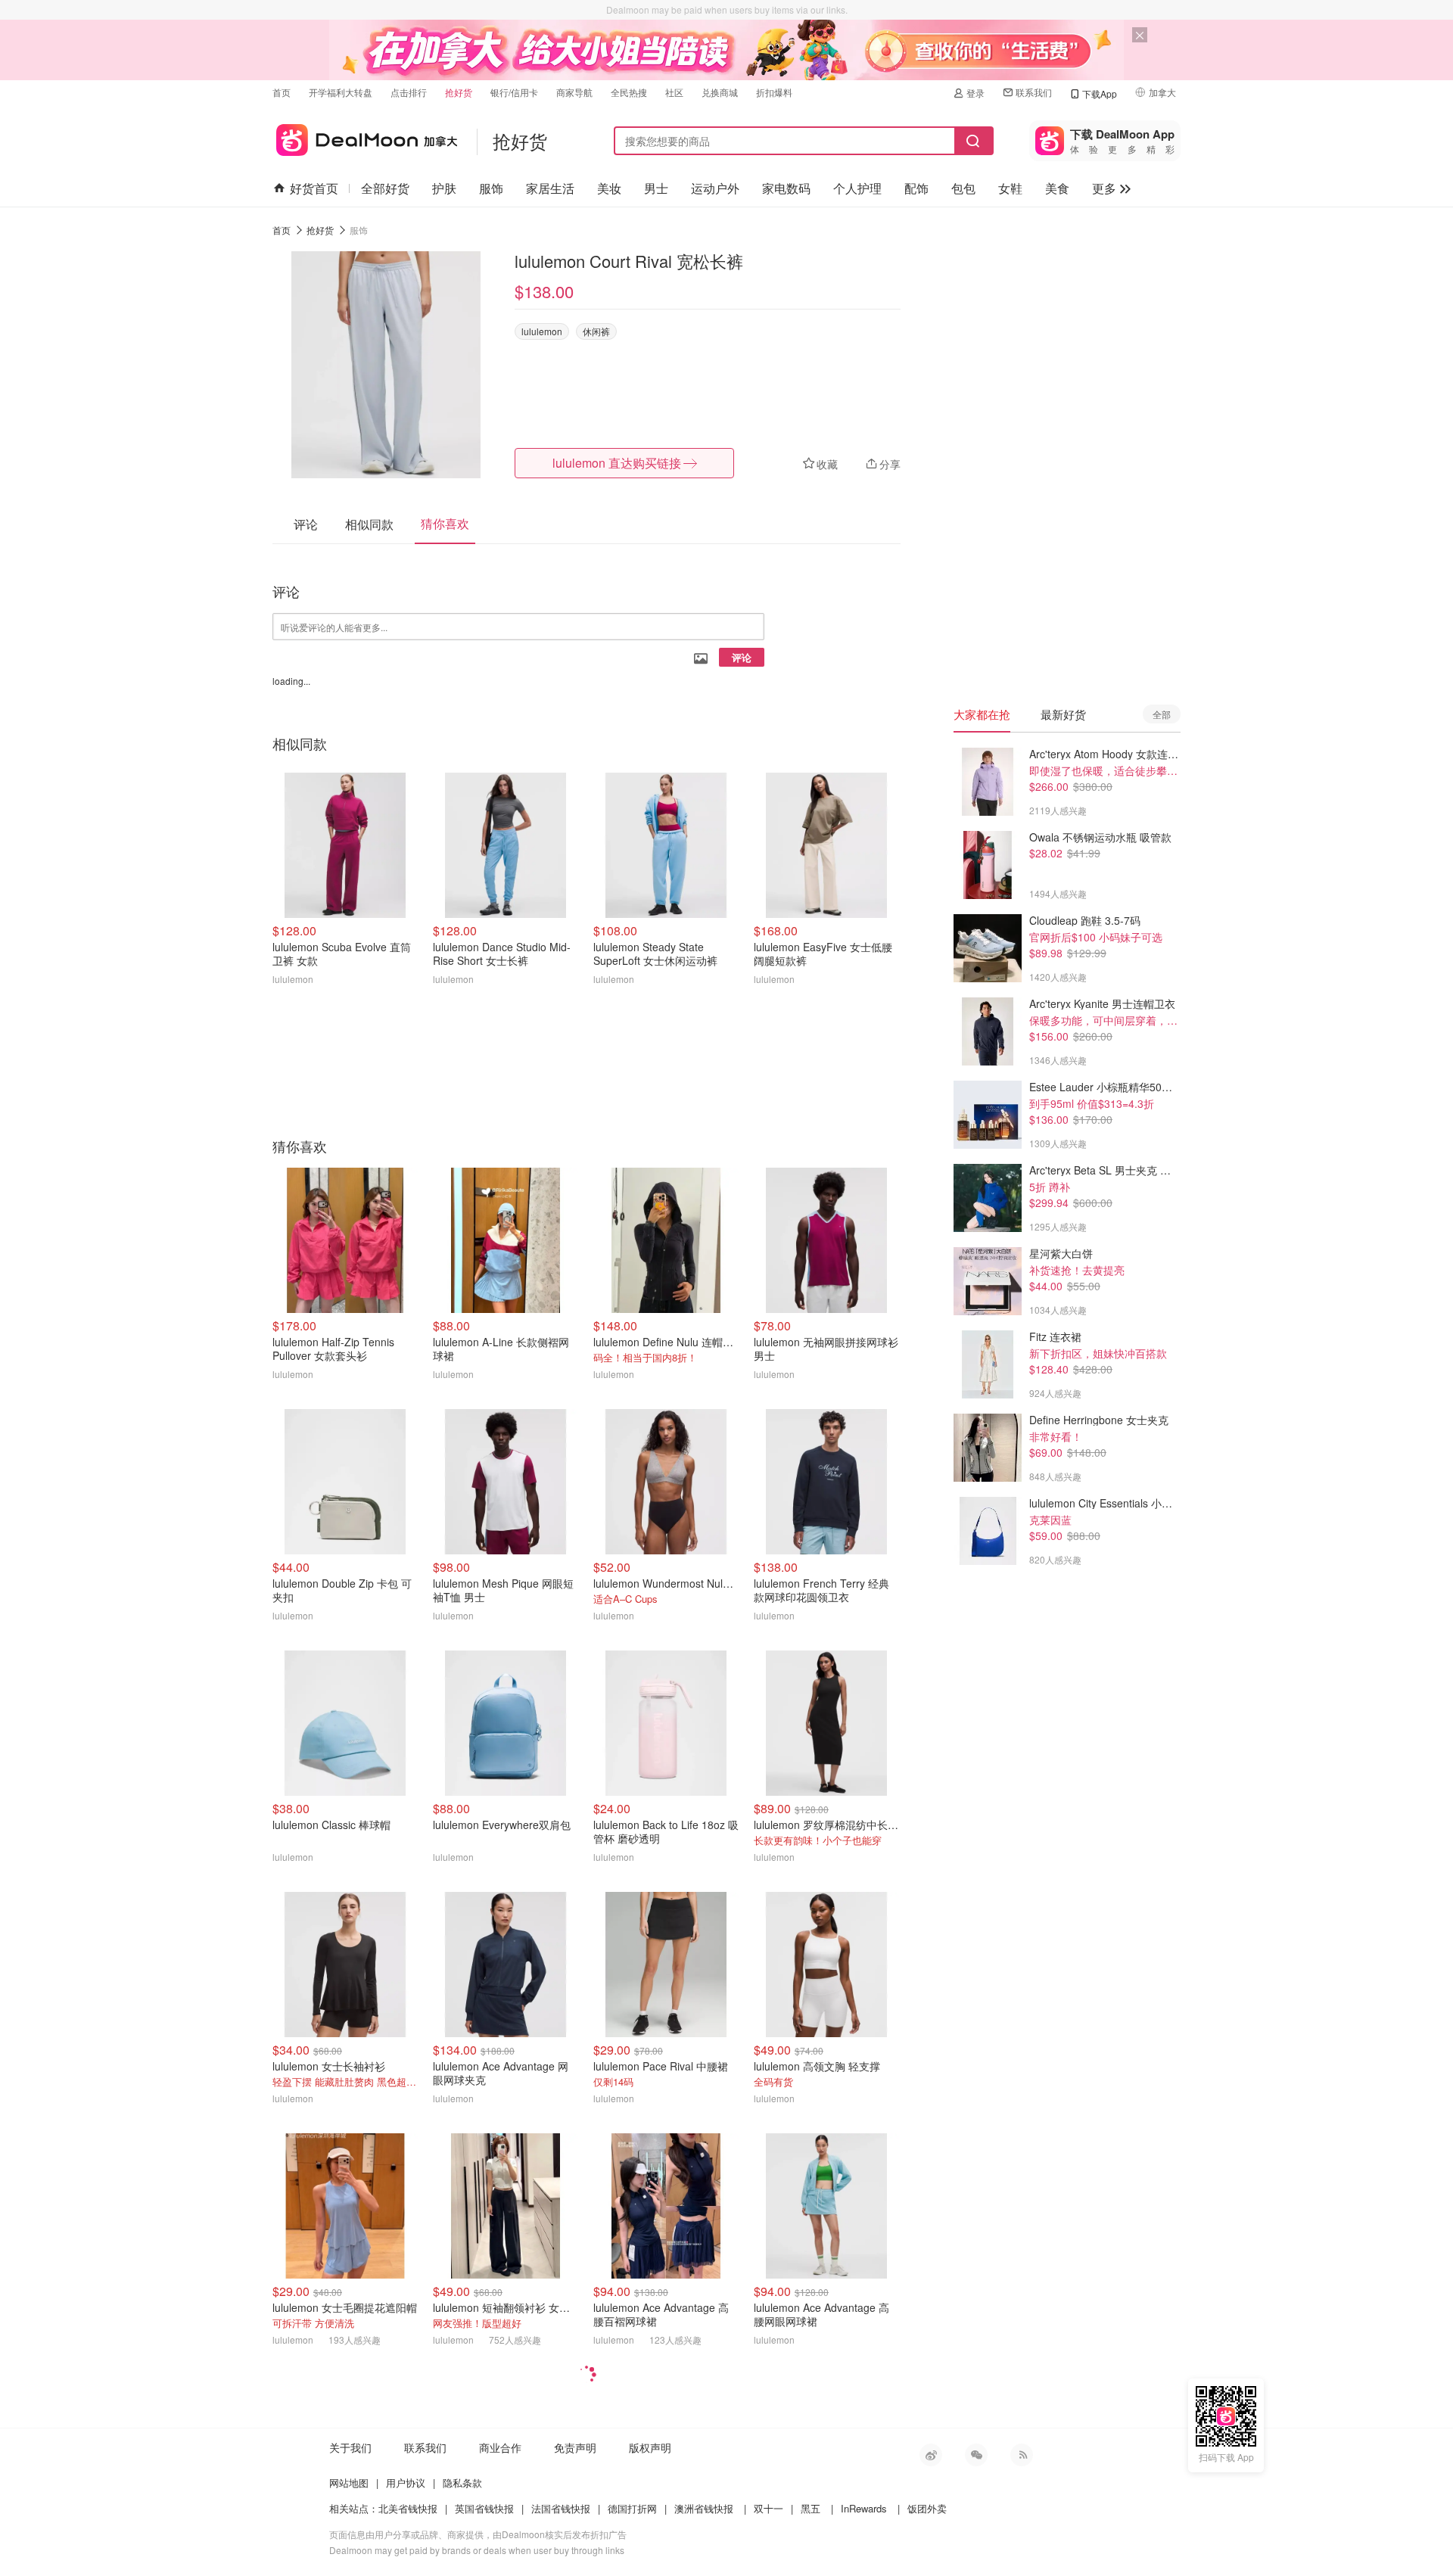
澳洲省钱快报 (704, 2508)
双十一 (769, 2508)
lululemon (542, 331)
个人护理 (857, 188)
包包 (963, 188)
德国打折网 (632, 2508)
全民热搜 (629, 92)
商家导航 (574, 92)
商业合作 (500, 2447)
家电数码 (786, 188)
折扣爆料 (774, 92)
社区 (674, 92)
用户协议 (406, 2483)
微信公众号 (976, 2455)
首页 (282, 92)
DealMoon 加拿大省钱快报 (365, 137)
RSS (1022, 2455)
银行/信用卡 (514, 92)
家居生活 (550, 188)
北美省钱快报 (408, 2508)
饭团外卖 (927, 2508)
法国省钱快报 (561, 2508)
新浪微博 (931, 2455)
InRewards (864, 2508)
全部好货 (385, 188)
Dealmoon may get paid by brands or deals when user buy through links (477, 2550)
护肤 (444, 188)
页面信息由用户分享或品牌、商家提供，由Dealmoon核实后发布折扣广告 (478, 2534)
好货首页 (314, 188)
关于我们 (350, 2447)
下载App (1100, 93)
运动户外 (715, 188)
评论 (742, 657)
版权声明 (650, 2447)
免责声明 (575, 2447)
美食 (1057, 188)
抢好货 (459, 92)
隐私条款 (462, 2483)
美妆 (609, 188)
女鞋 (1010, 188)
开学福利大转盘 (341, 92)
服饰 (491, 188)
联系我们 (1034, 92)
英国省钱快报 (484, 2508)
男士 (656, 188)
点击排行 (409, 92)
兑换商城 (720, 92)
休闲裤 (596, 331)
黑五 (811, 2508)
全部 (1162, 714)
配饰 (916, 188)
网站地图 (349, 2483)
